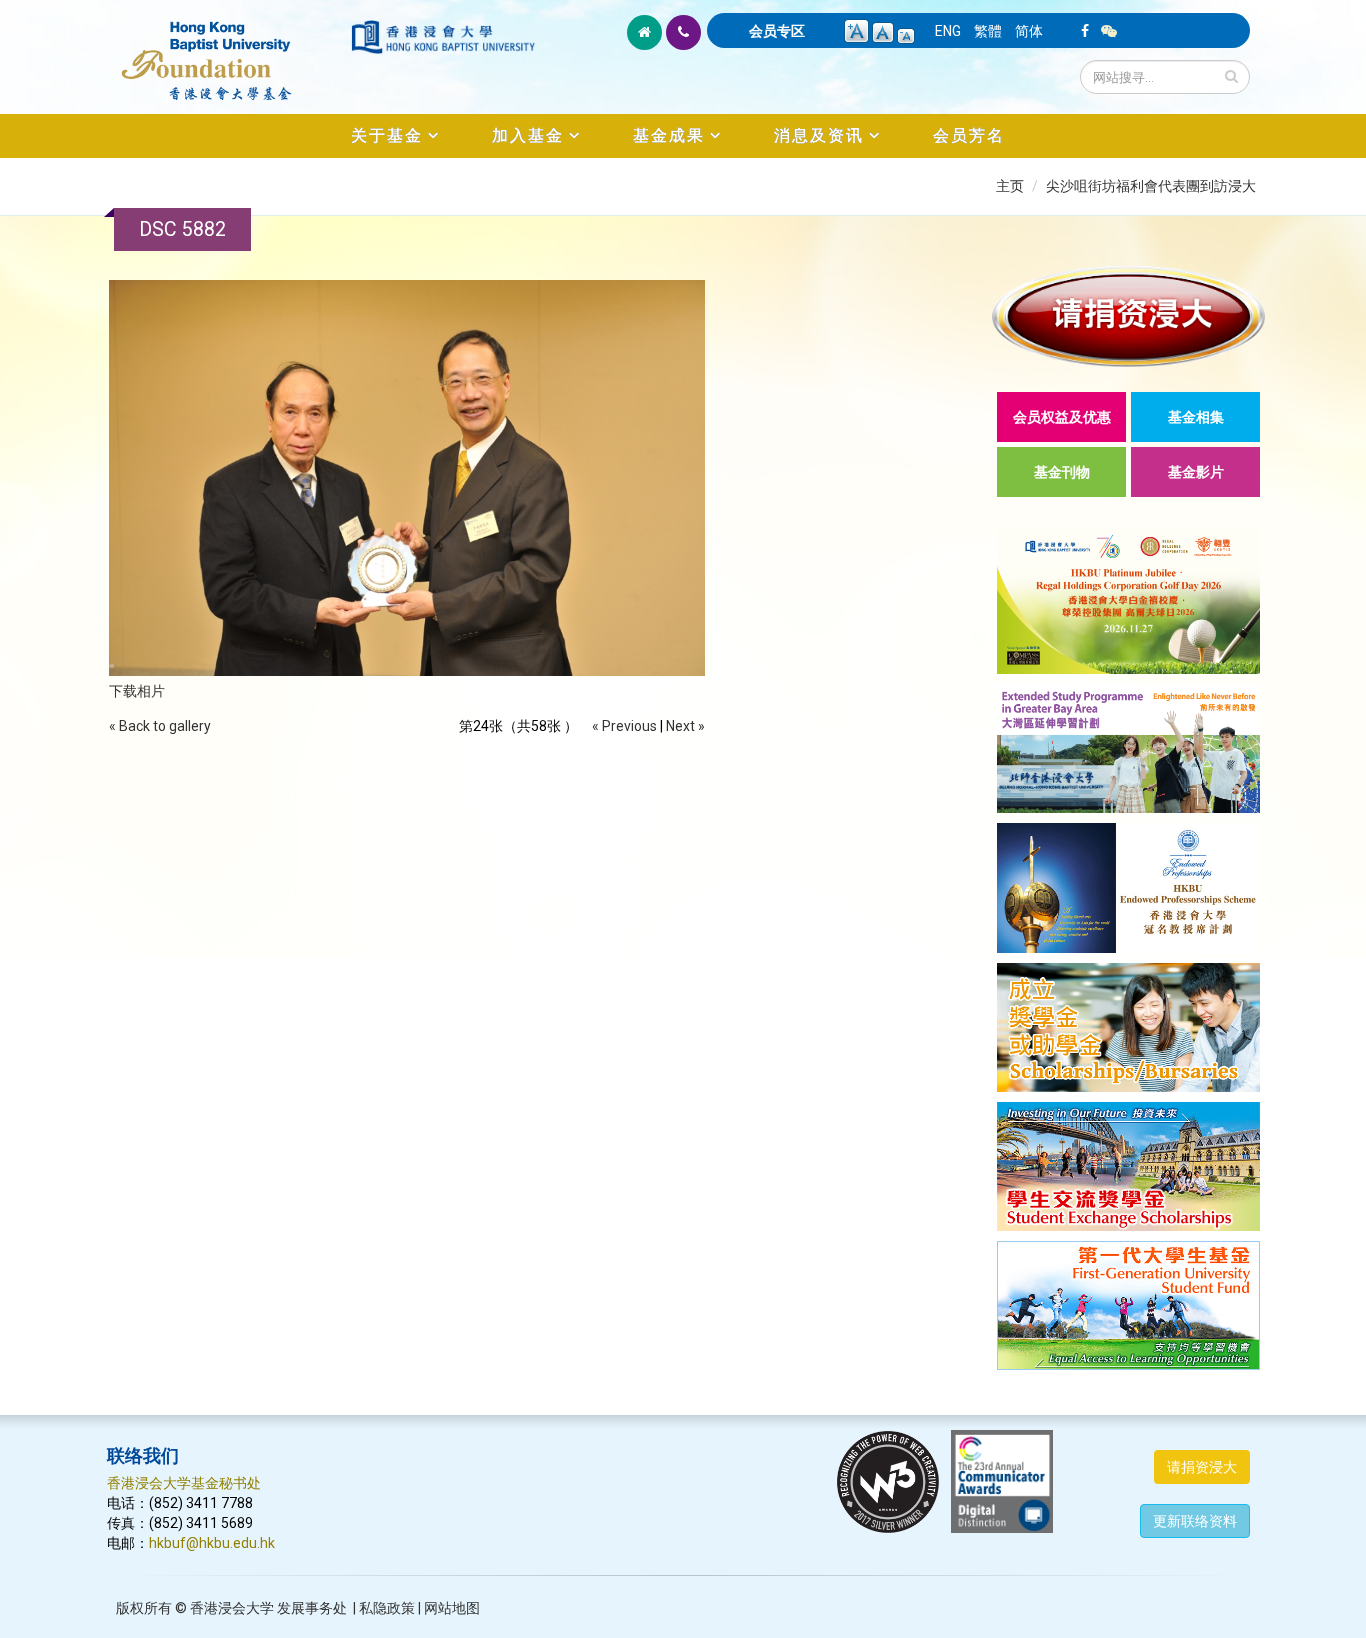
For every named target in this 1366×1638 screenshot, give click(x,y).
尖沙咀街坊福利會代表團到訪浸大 (1151, 186)
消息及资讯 (819, 135)
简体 (1029, 31)
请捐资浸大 (1202, 1467)
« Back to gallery (160, 726)
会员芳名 (969, 135)
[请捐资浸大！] (1128, 316)
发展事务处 (312, 1608)
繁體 (988, 31)
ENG (948, 31)
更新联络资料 (1195, 1521)
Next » (685, 726)
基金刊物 (1062, 472)
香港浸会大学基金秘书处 (184, 1483)
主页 (1010, 186)
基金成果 (669, 135)
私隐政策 (387, 1608)
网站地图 (452, 1608)
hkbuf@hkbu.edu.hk (212, 1543)
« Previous (624, 726)
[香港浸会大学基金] (227, 50)
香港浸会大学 (232, 1608)
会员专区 (777, 31)
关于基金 (387, 135)
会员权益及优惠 (1062, 417)
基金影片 (1196, 472)
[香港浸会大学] (443, 37)
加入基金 (528, 135)
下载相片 (137, 691)
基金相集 (1196, 417)
